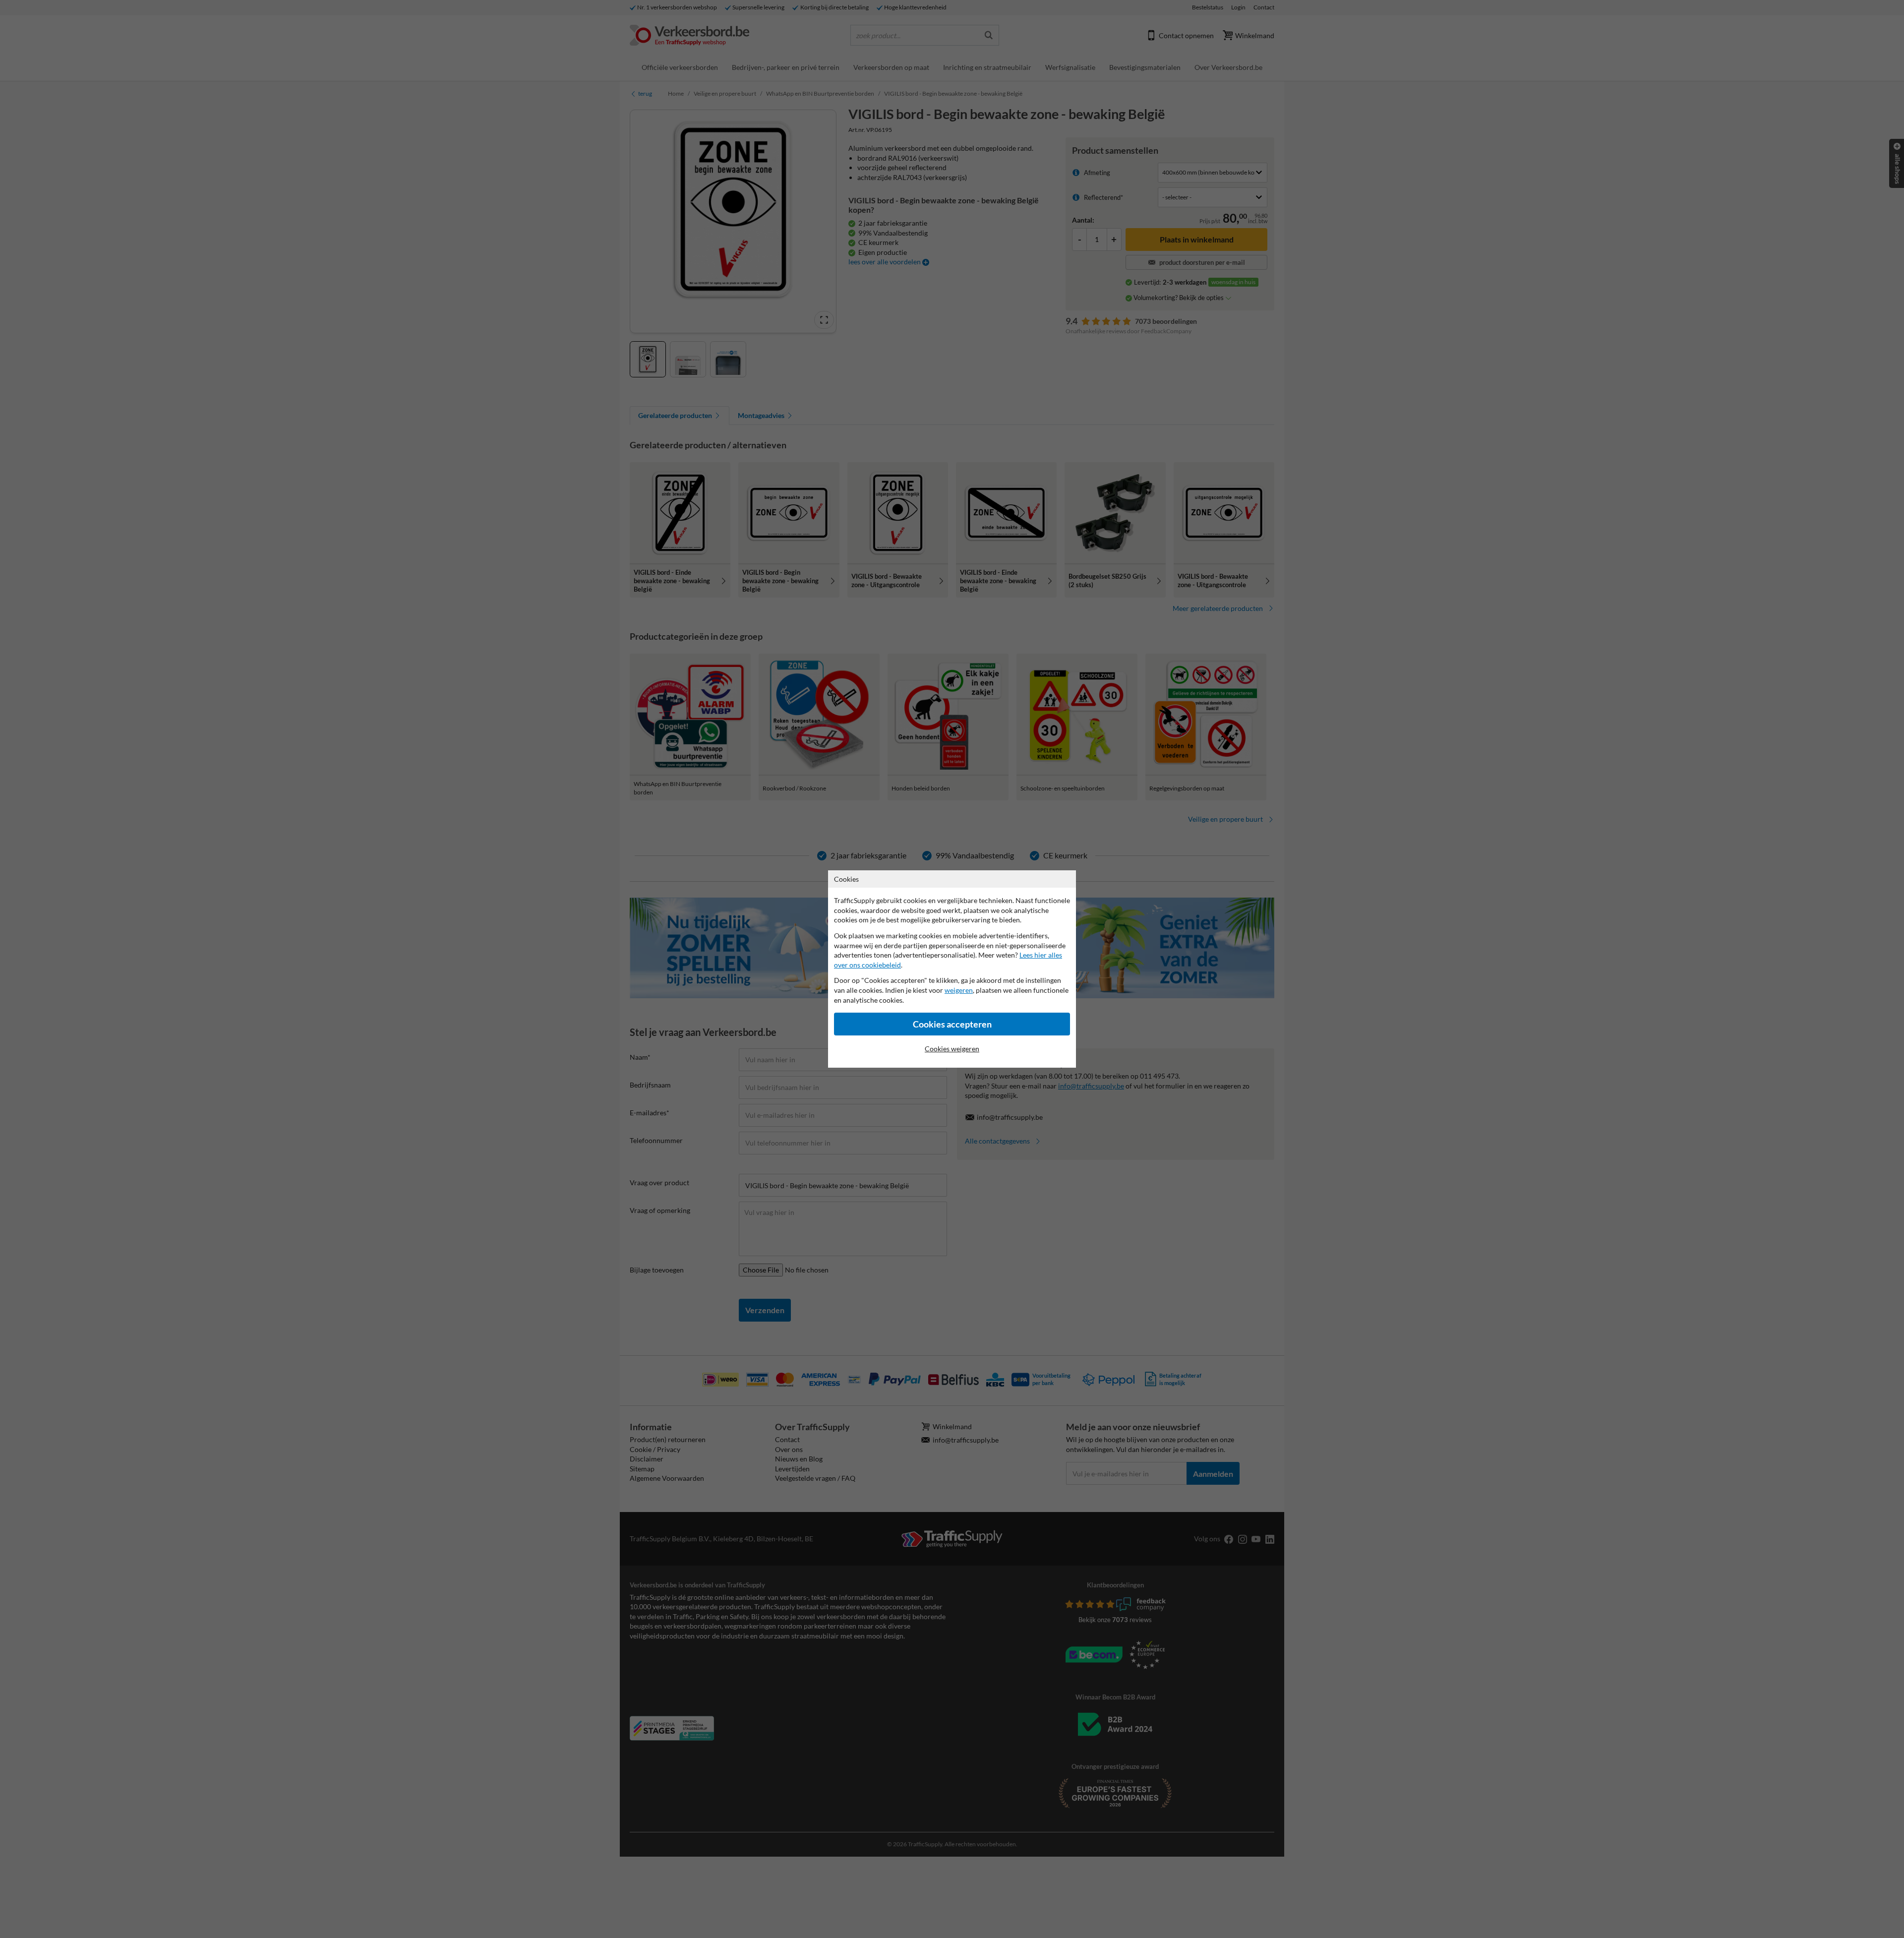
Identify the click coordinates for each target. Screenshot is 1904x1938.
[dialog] (952, 969)
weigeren (959, 990)
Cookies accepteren (952, 1024)
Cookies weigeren (952, 1049)
